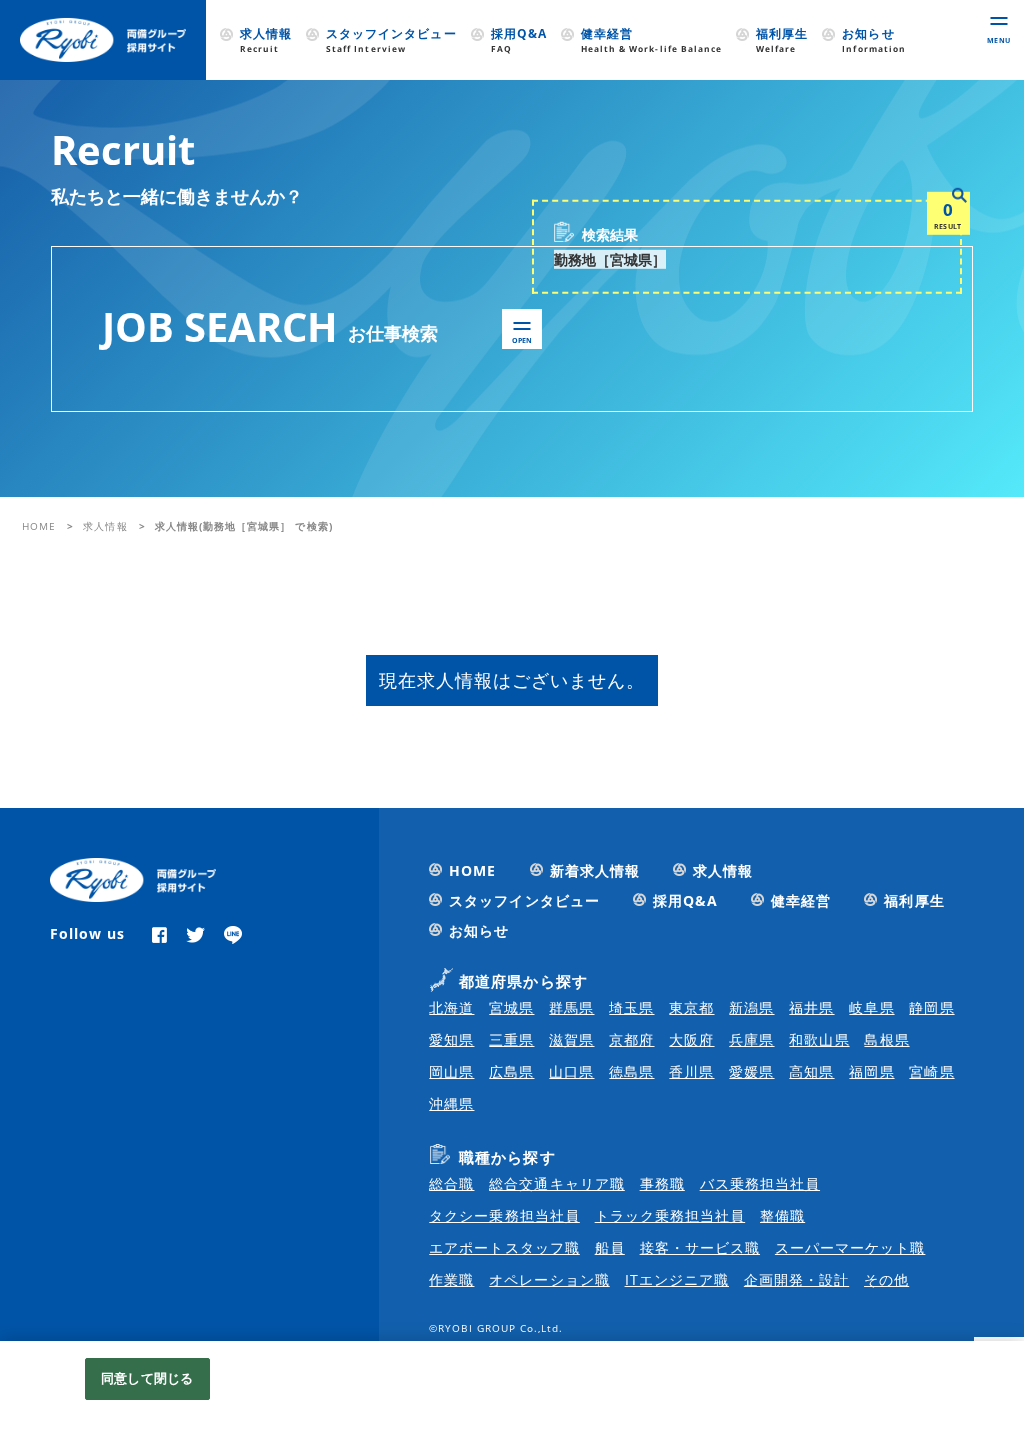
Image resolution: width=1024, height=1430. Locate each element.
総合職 (451, 1183)
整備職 (782, 1215)
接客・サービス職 (700, 1247)
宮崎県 (931, 1071)
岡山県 (451, 1071)
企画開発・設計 (796, 1279)
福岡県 (871, 1071)
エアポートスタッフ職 (504, 1247)
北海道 (451, 1007)
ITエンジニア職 (677, 1279)
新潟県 (751, 1007)
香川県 (691, 1071)
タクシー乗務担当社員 (504, 1215)
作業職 (451, 1279)
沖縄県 (451, 1103)
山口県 (571, 1071)
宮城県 (511, 1007)
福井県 (811, 1007)
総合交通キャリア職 (556, 1183)
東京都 (691, 1007)
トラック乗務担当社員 (670, 1215)
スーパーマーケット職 (850, 1247)
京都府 (631, 1039)
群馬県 (571, 1007)
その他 (886, 1279)
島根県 (886, 1039)
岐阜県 (871, 1007)
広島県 (511, 1071)
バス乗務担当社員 (760, 1183)
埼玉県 (631, 1007)
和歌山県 (819, 1039)
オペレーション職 (549, 1279)
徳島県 (631, 1071)
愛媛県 (751, 1071)
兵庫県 (751, 1039)
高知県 (811, 1071)
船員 (610, 1247)
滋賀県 (571, 1039)
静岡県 (931, 1007)
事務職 (662, 1183)
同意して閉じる (147, 1378)
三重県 (511, 1039)
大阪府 (691, 1039)
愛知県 (451, 1039)
